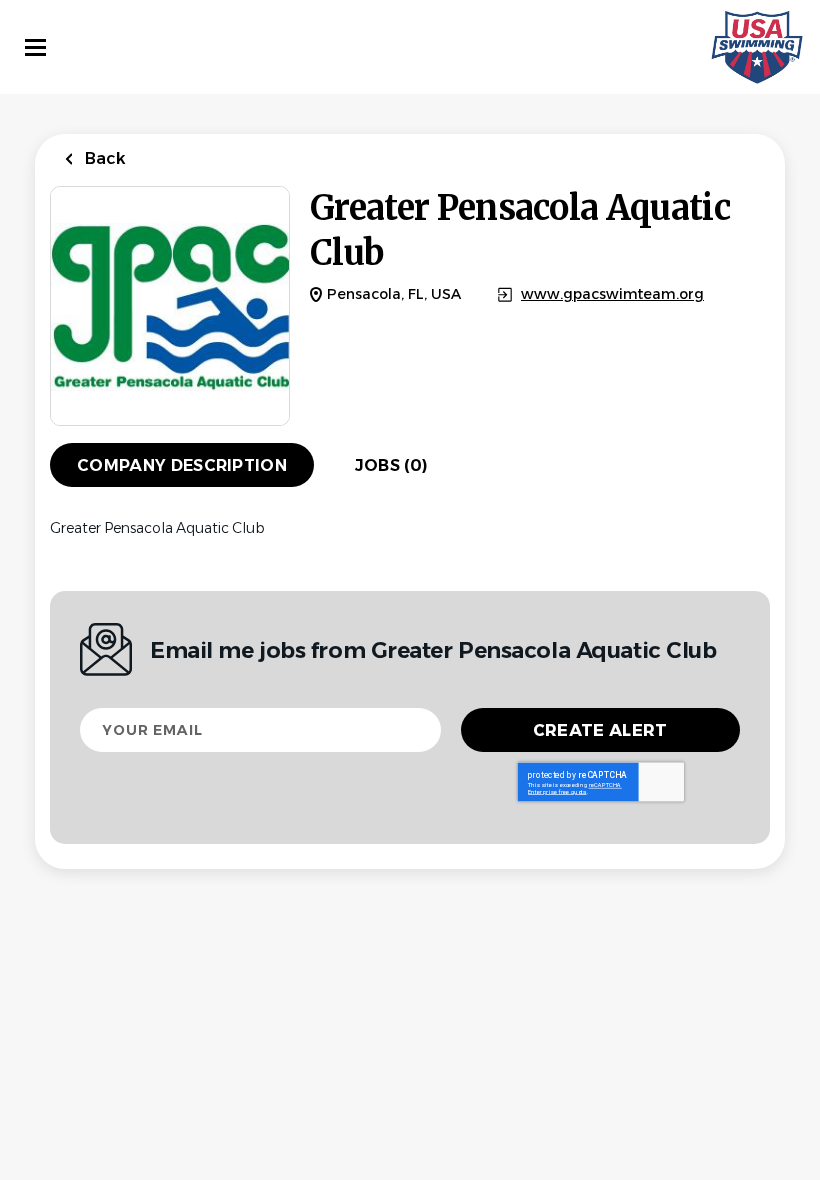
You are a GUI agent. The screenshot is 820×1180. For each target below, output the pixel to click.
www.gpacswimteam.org (612, 294)
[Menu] (35, 47)
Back (103, 158)
